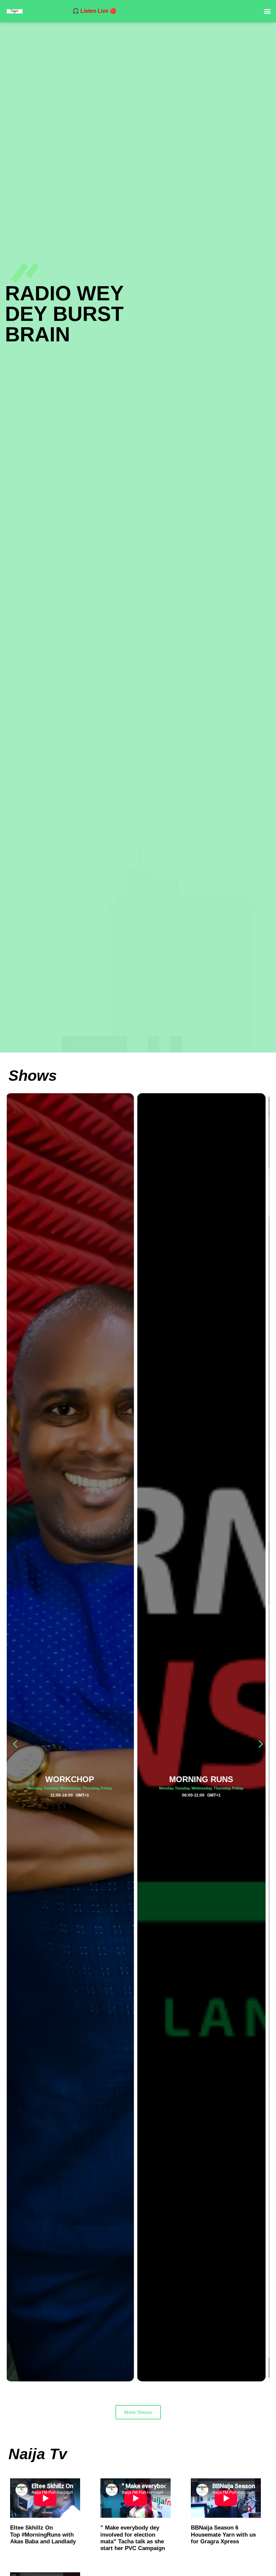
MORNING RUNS (72, 1779)
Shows (33, 1076)
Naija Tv (38, 2454)
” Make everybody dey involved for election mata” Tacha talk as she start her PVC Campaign (133, 2538)
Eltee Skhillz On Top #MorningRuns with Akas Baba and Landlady (43, 2535)
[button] (267, 11)
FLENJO (204, 1779)
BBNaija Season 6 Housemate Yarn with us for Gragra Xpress (223, 2535)
